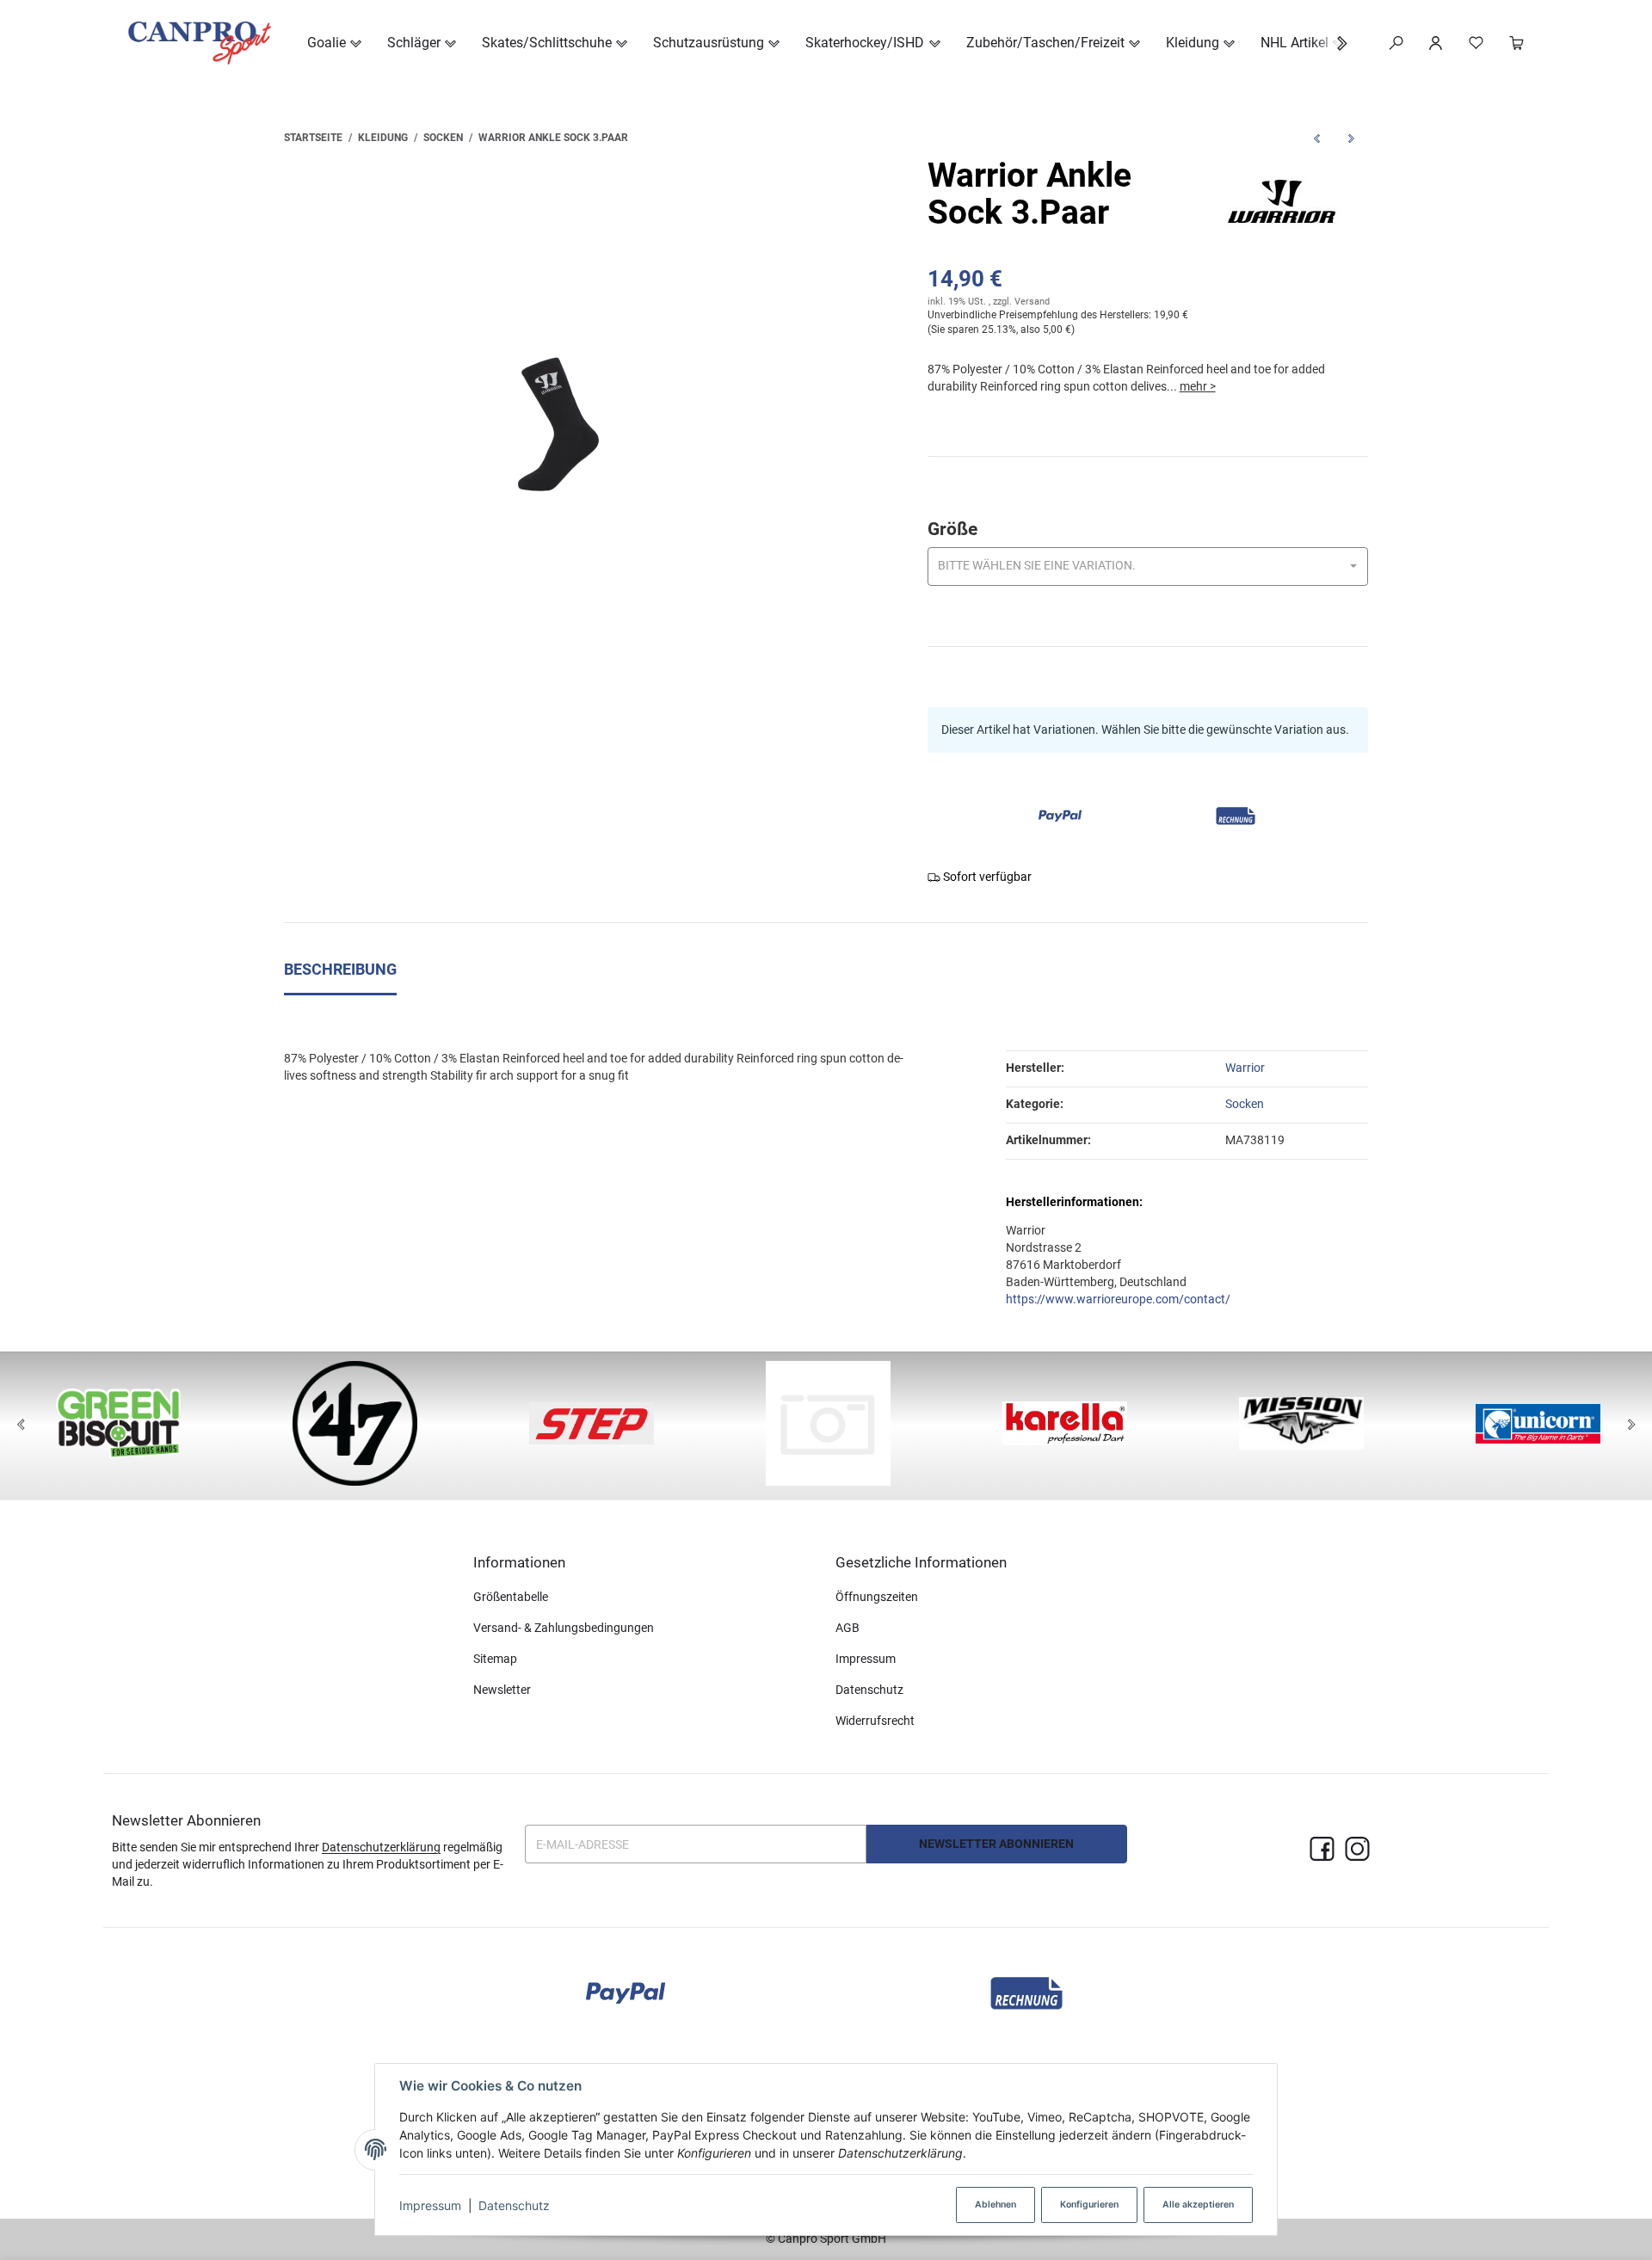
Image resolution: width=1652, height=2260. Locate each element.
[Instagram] (1357, 1850)
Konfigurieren (1089, 2205)
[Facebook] (1322, 1850)
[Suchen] (1396, 43)
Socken (1245, 1104)
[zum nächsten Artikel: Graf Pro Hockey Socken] (1351, 138)
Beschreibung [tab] (340, 970)
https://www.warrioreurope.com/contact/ (1118, 1299)
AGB (848, 1628)
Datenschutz (514, 2205)
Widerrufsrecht (875, 1721)
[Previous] (21, 1426)
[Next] (1631, 1426)
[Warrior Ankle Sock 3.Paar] (551, 424)
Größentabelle (511, 1597)
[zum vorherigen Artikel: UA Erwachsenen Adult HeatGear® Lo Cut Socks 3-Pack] (1316, 138)
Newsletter (502, 1690)
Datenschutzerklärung (381, 1847)
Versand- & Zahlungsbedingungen (564, 1628)
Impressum (430, 2205)
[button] (1333, 43)
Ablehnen (996, 2205)
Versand (1032, 302)
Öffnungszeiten (877, 1597)
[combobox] (1148, 567)
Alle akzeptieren (1198, 2205)
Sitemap (495, 1659)
